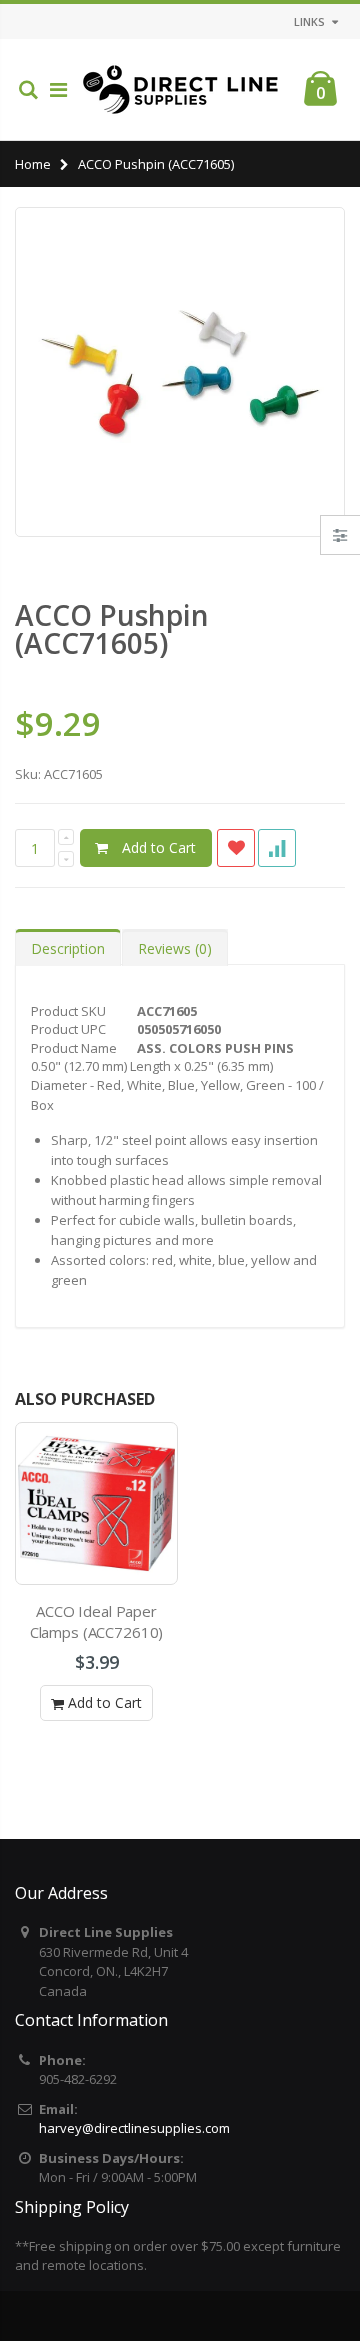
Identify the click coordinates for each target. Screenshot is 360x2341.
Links (309, 21)
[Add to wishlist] (236, 848)
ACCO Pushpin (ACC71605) (112, 629)
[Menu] (58, 89)
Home (33, 164)
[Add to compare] (277, 848)
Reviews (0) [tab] (175, 948)
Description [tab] (68, 948)
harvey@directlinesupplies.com (134, 2128)
